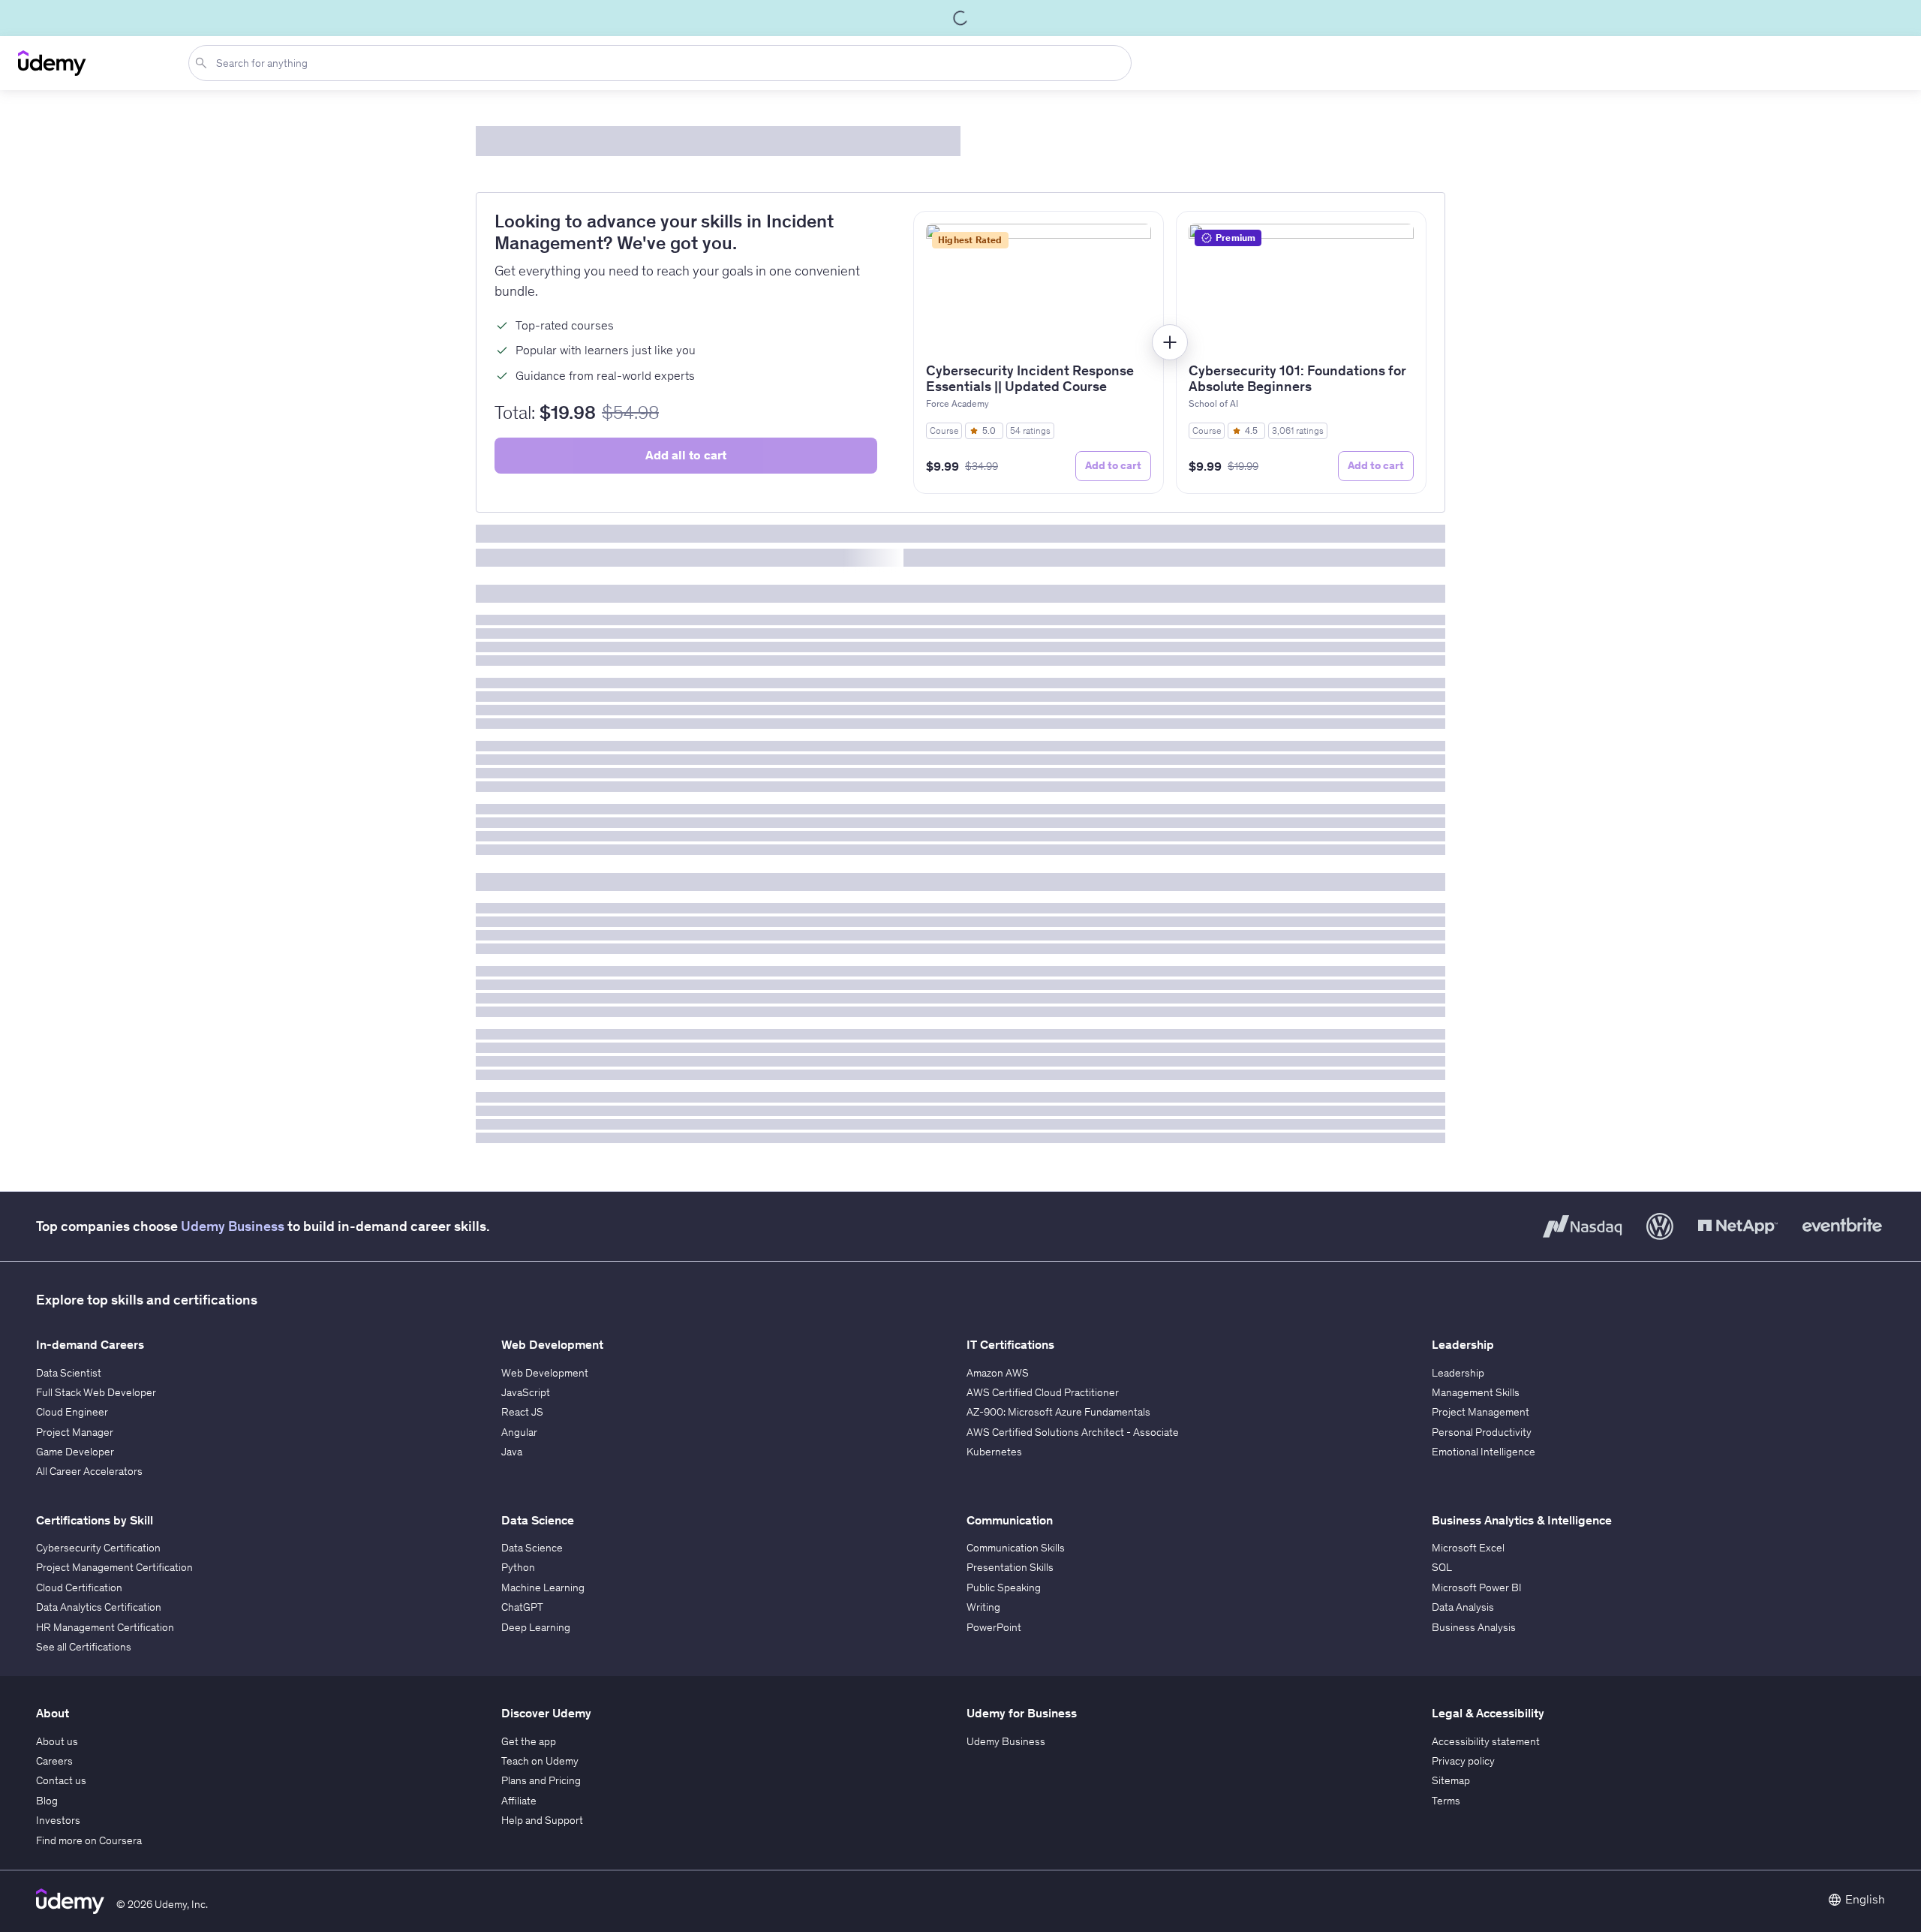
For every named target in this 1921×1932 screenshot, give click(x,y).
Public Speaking (1004, 1587)
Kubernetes (994, 1452)
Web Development (545, 1373)
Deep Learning (536, 1627)
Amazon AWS (998, 1373)
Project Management (1481, 1412)
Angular (519, 1432)
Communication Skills (1016, 1548)
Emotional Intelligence (1484, 1452)
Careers (54, 1761)
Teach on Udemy (540, 1761)
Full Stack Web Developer (96, 1392)
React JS (522, 1412)
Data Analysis (1463, 1607)
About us (57, 1741)
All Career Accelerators (89, 1471)
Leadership (1458, 1373)
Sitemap (1451, 1780)
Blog (47, 1801)
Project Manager (75, 1432)
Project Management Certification (114, 1567)
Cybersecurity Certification (98, 1548)
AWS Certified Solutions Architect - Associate (1073, 1432)
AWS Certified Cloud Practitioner (1043, 1392)
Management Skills (1476, 1392)
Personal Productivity (1482, 1432)
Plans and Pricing (541, 1780)
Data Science (532, 1548)
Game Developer (75, 1452)
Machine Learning (543, 1587)
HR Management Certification (105, 1627)
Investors (58, 1820)
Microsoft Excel (1468, 1548)
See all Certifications (84, 1647)
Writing (983, 1607)
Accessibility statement (1486, 1741)
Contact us (61, 1780)
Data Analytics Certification (99, 1607)
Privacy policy (1463, 1761)
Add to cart (1113, 465)
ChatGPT (522, 1607)
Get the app (529, 1741)
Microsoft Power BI (1477, 1587)
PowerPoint (994, 1627)
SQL (1442, 1567)
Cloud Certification (79, 1587)
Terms (1446, 1801)
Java (512, 1452)
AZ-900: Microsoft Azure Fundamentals (1058, 1412)
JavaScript (526, 1392)
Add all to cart (686, 455)
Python (518, 1567)
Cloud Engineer (72, 1412)
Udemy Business (233, 1226)
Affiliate (519, 1801)
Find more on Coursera (89, 1840)
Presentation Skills (1010, 1567)
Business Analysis (1474, 1627)
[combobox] (663, 63)
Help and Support (542, 1820)
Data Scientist (69, 1373)
